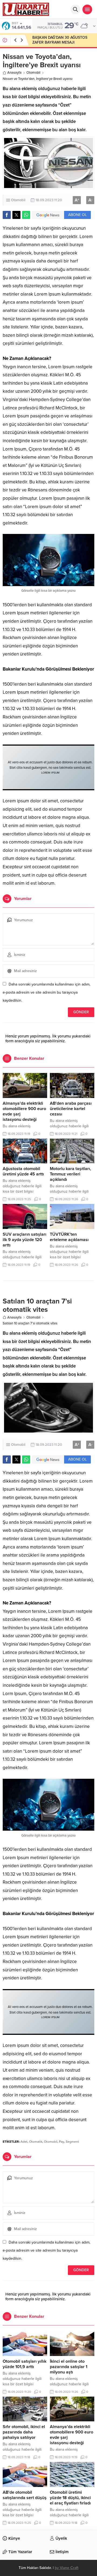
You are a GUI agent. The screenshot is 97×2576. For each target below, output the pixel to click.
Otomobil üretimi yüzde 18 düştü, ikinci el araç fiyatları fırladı (70, 2498)
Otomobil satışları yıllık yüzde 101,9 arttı (25, 2364)
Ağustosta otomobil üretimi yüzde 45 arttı (23, 1171)
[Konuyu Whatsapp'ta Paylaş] (26, 215)
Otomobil (33, 73)
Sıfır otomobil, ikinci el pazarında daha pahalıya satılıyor (24, 2432)
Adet (24, 2142)
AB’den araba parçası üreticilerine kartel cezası (71, 1109)
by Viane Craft (67, 2568)
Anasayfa (14, 73)
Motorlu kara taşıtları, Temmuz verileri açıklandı (70, 1174)
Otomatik (36, 2142)
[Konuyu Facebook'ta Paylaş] (7, 215)
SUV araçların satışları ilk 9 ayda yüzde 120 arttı (25, 1240)
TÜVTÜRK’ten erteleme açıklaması (69, 1237)
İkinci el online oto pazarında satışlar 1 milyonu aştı (69, 2367)
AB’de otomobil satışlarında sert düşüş (25, 2495)
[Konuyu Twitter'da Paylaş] (16, 215)
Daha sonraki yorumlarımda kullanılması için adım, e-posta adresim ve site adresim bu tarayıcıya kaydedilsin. (46, 992)
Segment (72, 2142)
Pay (62, 2142)
